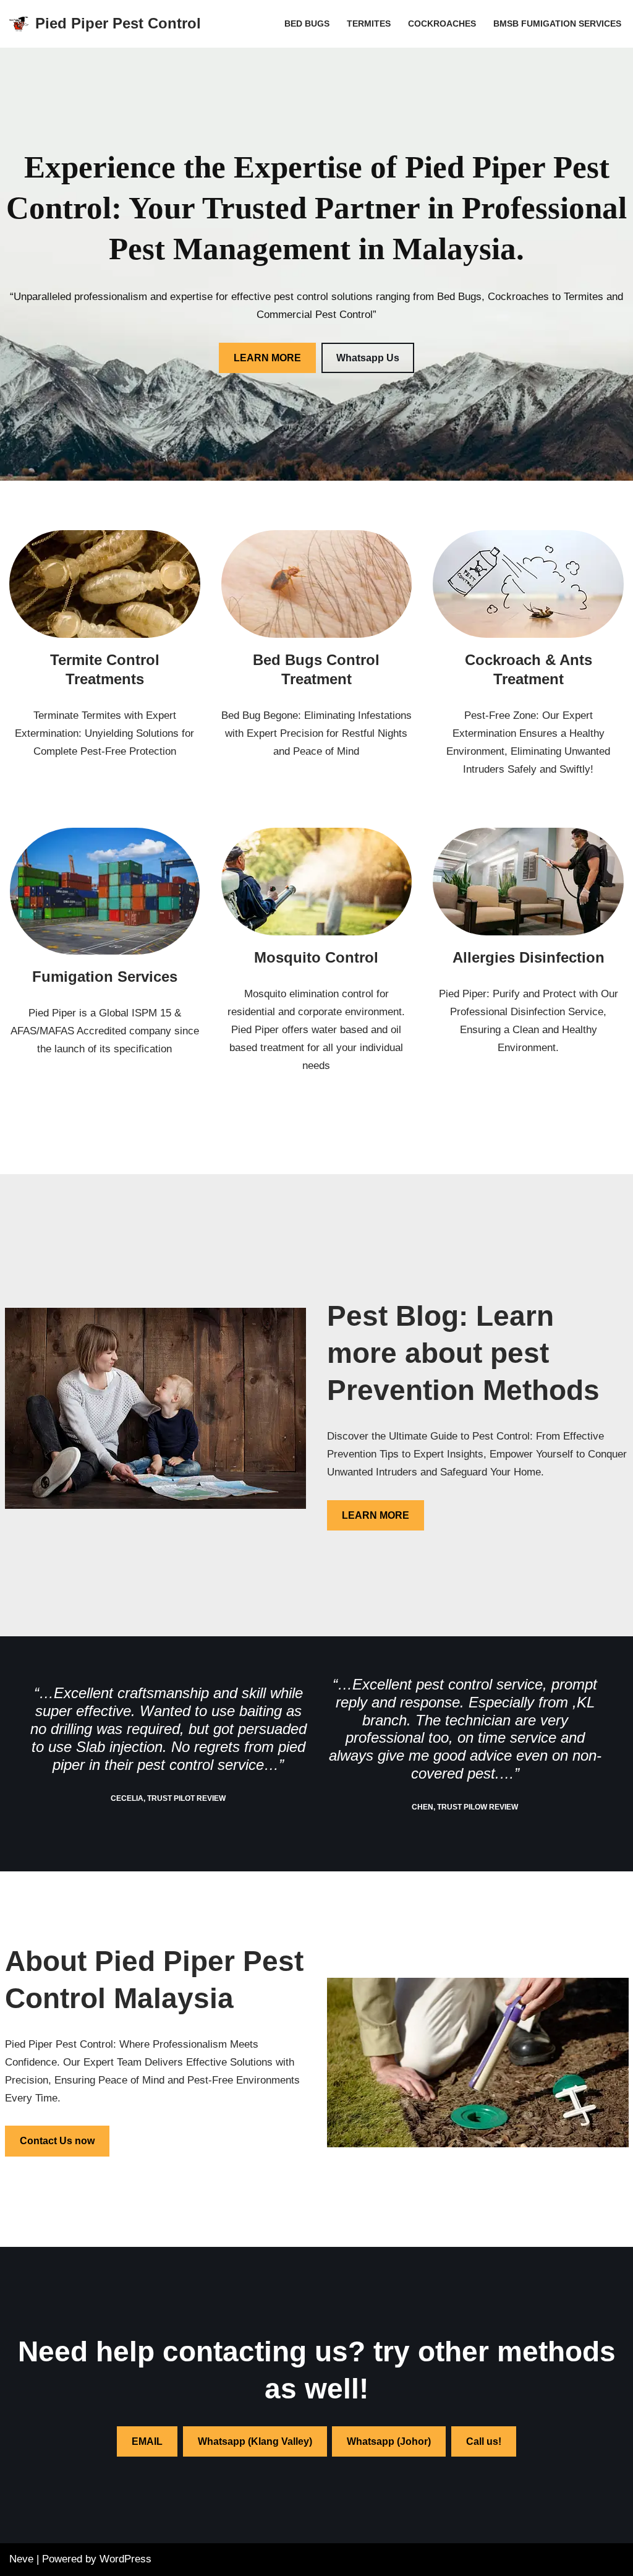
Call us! (484, 2441)
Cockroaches (442, 24)
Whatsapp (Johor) (389, 2441)
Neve (21, 2559)
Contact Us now (57, 2141)
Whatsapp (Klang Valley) (255, 2441)
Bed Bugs (307, 24)
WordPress (125, 2559)
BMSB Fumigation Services (557, 24)
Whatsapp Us (368, 358)
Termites (369, 24)
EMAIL (147, 2441)
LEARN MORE (267, 358)
